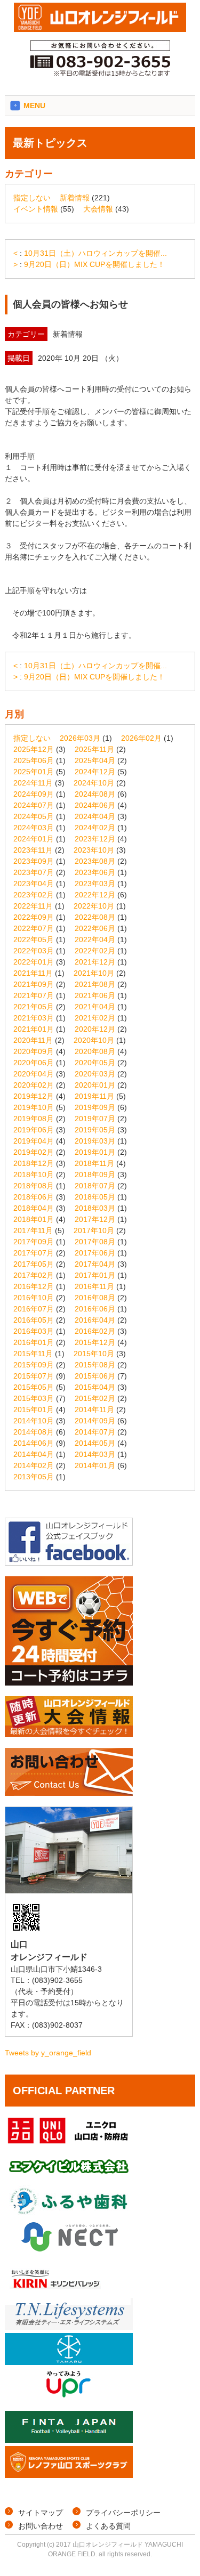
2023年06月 (95, 872)
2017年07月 (34, 1253)
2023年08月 (95, 861)
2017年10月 (94, 1230)
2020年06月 (34, 1063)
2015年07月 (34, 1376)
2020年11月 (33, 1040)
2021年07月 (34, 995)
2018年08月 (34, 1186)
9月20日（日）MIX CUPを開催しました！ (94, 264)
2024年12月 (95, 772)
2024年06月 (95, 805)
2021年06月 (95, 995)
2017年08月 (95, 1242)
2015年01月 (34, 1409)
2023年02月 (34, 895)
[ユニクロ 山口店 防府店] (69, 2144)
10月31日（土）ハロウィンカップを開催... (95, 253)
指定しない (32, 198)
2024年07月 (34, 805)
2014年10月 (34, 1421)
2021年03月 (34, 1018)
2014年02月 (34, 1465)
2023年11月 (33, 850)
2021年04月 (95, 1007)
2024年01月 (34, 839)
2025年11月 (94, 749)
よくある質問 (108, 2526)
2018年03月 (95, 1208)
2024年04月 (95, 816)
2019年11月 (94, 1096)
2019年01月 (95, 1152)
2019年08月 (34, 1119)
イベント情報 (36, 209)
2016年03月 (34, 1331)
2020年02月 (34, 1085)
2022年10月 (94, 906)
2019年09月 (95, 1107)
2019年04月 (34, 1141)
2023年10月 (94, 850)
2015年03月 (34, 1398)
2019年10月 (34, 1107)
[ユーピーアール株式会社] (69, 2397)
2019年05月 (95, 1130)
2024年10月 (94, 783)
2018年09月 (95, 1174)
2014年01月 (95, 1465)
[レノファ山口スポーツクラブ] (69, 2475)
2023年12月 (95, 839)
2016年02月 (95, 1331)
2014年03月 (95, 1454)
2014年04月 (34, 1454)
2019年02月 (34, 1152)
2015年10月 (94, 1354)
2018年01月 (34, 1219)
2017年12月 (95, 1219)
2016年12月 (34, 1286)
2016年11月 (94, 1286)
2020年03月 (95, 1074)
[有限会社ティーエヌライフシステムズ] (69, 2327)
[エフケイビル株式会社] (69, 2179)
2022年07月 (34, 928)
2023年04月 (34, 884)
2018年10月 (34, 1174)
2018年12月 (34, 1163)
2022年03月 (34, 951)
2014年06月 (34, 1443)
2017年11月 (33, 1230)
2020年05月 (95, 1063)
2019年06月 (34, 1130)
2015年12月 (95, 1342)
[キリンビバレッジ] (69, 2292)
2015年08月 (95, 1365)
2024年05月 (34, 816)
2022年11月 (33, 906)
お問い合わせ (41, 2526)
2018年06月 (34, 1197)
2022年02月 (95, 951)
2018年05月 (95, 1197)
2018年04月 (34, 1208)
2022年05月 (34, 939)
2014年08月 (34, 1432)
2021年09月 (34, 984)
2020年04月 (34, 1074)
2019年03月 (95, 1141)
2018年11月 (94, 1163)
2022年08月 (95, 917)
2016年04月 (95, 1320)
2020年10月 (94, 1040)
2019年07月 (95, 1119)
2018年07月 (95, 1186)
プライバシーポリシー (123, 2513)
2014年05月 (95, 1443)
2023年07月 (34, 872)
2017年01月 (95, 1275)
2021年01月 (34, 1029)
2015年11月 (33, 1354)
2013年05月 (34, 1477)
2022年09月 (34, 917)
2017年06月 (95, 1253)
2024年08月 (95, 794)
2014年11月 (94, 1409)
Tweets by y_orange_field (48, 2053)
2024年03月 (34, 828)
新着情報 (75, 198)
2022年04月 (95, 939)
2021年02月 (95, 1018)
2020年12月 (95, 1029)
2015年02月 (95, 1398)
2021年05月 (34, 1007)
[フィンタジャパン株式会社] (69, 2440)
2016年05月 (34, 1320)
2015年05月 (34, 1387)
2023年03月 (95, 884)
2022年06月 (95, 928)
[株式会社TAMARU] (69, 2362)
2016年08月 (95, 1298)
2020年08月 (95, 1051)
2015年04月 (95, 1387)
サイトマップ (41, 2513)
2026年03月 (80, 738)
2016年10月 (34, 1298)
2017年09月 (34, 1242)
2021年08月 (95, 984)
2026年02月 (141, 738)
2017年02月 (34, 1275)
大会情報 (98, 209)
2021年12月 (95, 962)
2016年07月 (34, 1309)
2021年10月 (94, 973)
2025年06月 (34, 760)
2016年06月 (95, 1309)
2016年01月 (34, 1342)
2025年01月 (34, 772)
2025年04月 (95, 760)
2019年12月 (34, 1096)
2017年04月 (95, 1264)
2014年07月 (95, 1432)
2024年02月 (95, 828)
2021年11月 (33, 973)
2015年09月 (34, 1365)
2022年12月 (95, 895)
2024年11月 (33, 783)
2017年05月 (34, 1264)
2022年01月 (34, 962)
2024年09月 (34, 794)
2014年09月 (95, 1421)
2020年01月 (95, 1085)
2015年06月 (95, 1376)
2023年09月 (34, 861)
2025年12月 (34, 749)
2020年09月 (34, 1051)
